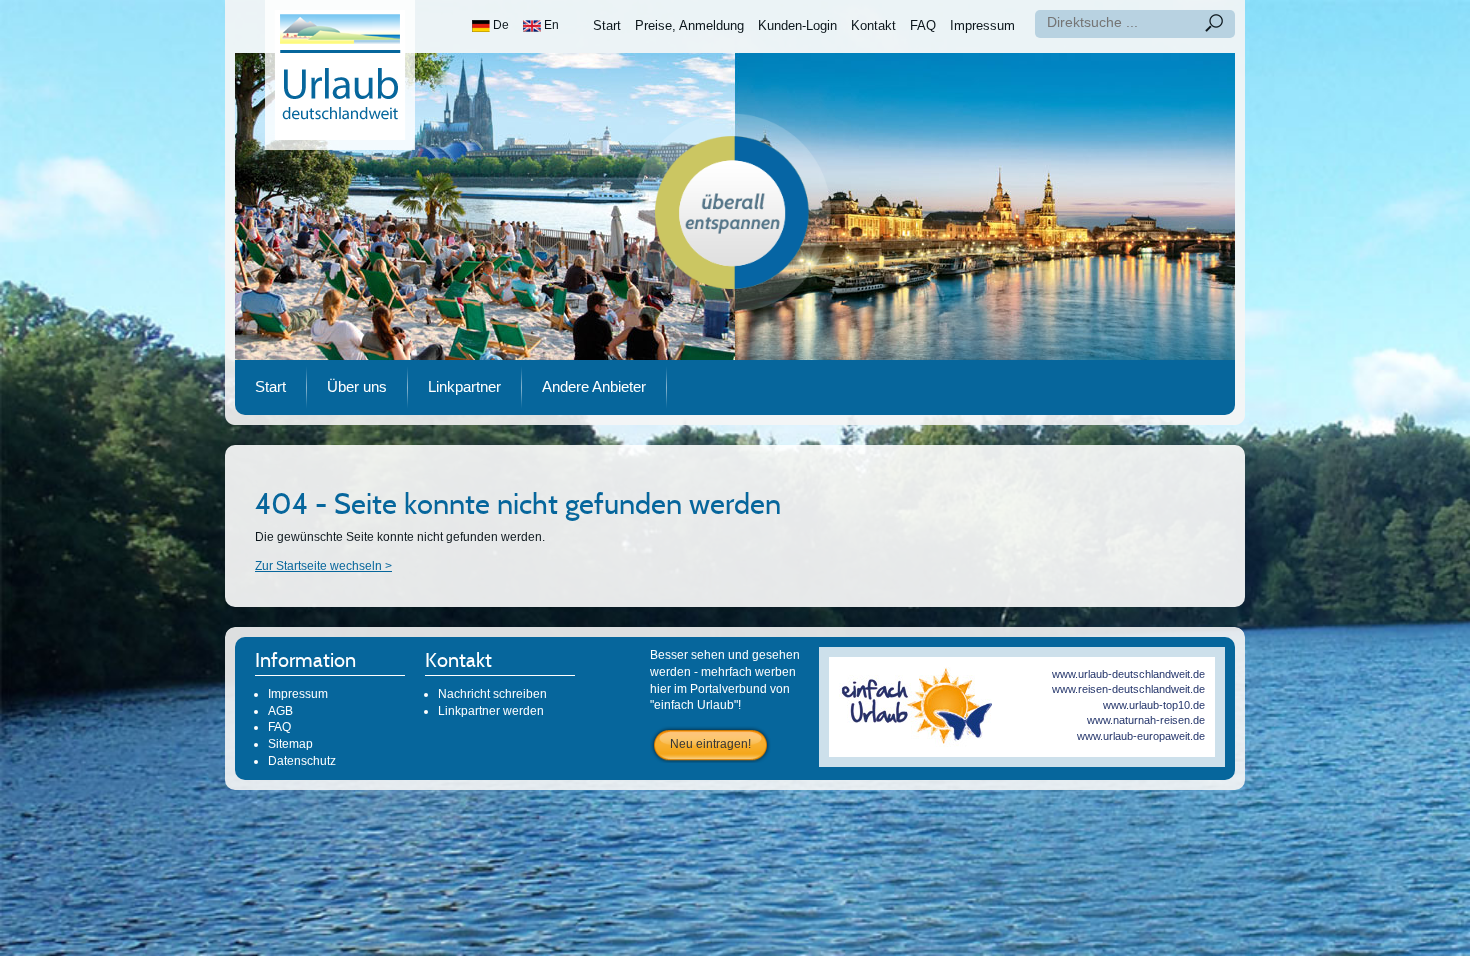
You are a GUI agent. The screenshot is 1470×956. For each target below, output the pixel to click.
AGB (280, 711)
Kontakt (873, 25)
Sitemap (290, 744)
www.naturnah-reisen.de (1146, 720)
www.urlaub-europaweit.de (1141, 736)
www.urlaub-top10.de (1154, 705)
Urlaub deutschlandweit (340, 75)
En (550, 25)
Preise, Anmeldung (689, 25)
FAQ (923, 25)
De (499, 25)
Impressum (982, 25)
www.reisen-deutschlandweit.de (1128, 689)
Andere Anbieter (594, 386)
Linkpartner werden (491, 711)
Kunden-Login (797, 25)
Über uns (357, 386)
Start (607, 25)
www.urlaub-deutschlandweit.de (1128, 674)
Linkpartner (464, 386)
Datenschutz (302, 761)
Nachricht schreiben (492, 694)
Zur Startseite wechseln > (323, 566)
